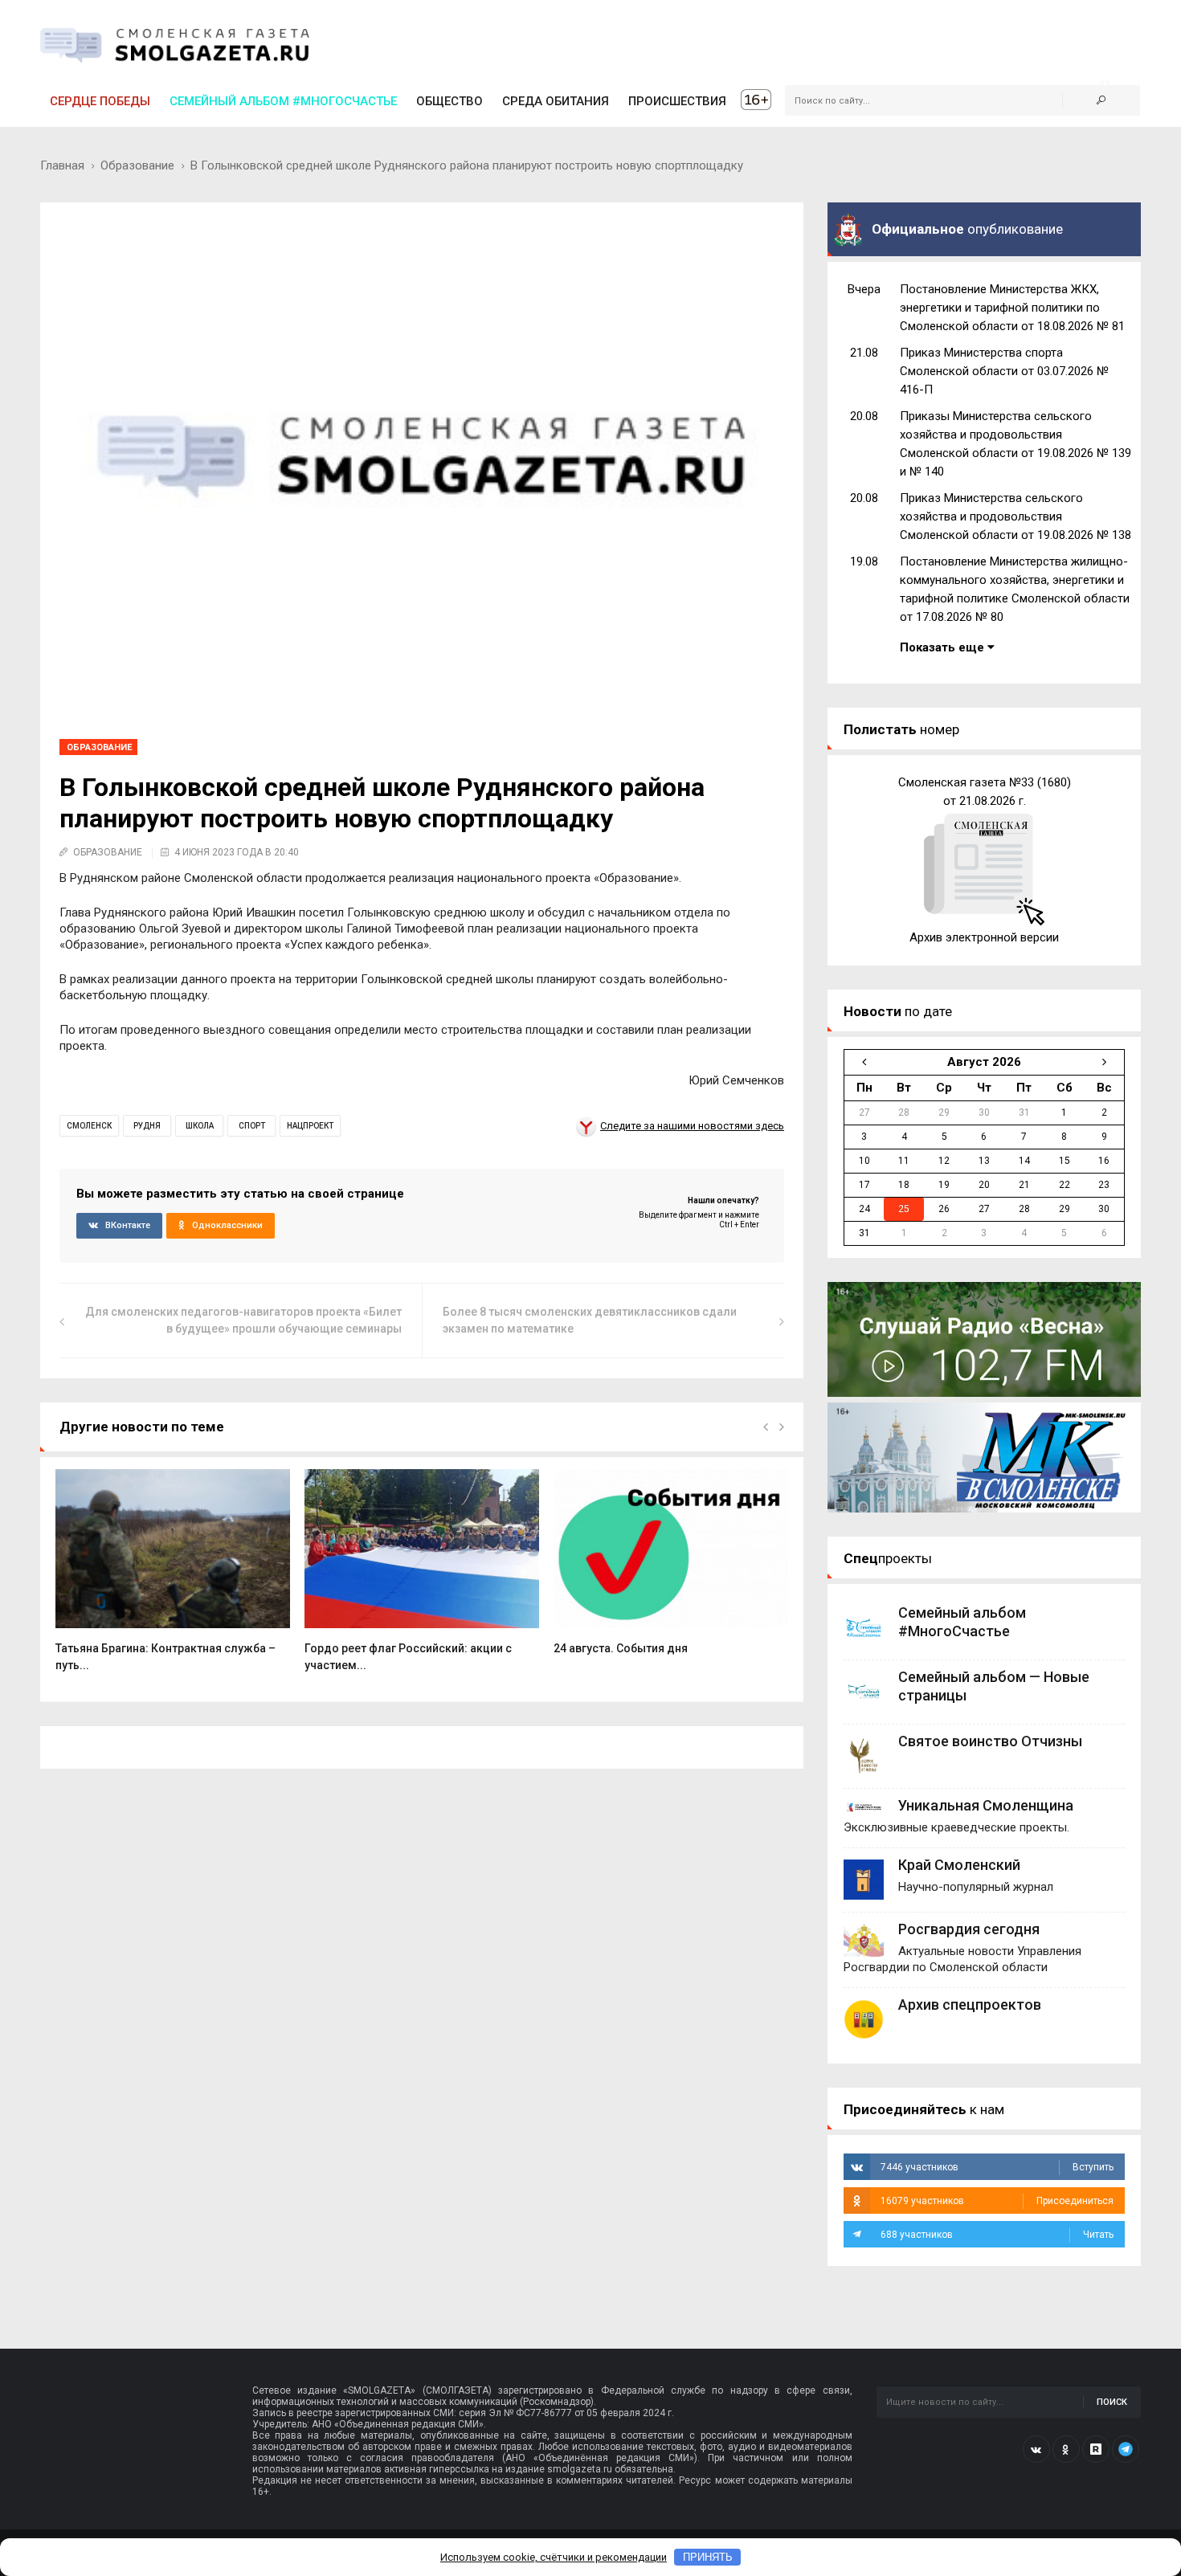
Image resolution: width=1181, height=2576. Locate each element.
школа (200, 1126)
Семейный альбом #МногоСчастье (283, 101)
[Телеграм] (1126, 2449)
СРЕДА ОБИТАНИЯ (556, 101)
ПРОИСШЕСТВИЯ (677, 101)
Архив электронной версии (984, 937)
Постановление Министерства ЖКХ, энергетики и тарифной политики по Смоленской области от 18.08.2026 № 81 (1012, 308)
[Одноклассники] (1066, 2449)
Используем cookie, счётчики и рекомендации (554, 2557)
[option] (173, 1579)
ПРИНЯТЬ (708, 2557)
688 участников (997, 2235)
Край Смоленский (959, 1865)
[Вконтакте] (1036, 2449)
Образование (137, 165)
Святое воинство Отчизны (990, 1741)
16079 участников (997, 2201)
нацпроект (310, 1126)
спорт (252, 1126)
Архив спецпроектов (970, 2004)
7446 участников (997, 2167)
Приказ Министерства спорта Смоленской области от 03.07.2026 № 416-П (1004, 371)
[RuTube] (1096, 2449)
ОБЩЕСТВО (450, 101)
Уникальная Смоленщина (986, 1805)
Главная (62, 165)
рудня (147, 1126)
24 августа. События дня (621, 1648)
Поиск (1112, 2402)
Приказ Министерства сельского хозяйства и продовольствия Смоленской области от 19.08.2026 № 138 (1015, 516)
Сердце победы (100, 101)
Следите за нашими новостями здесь (692, 1126)
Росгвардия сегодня (969, 1929)
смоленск (89, 1126)
